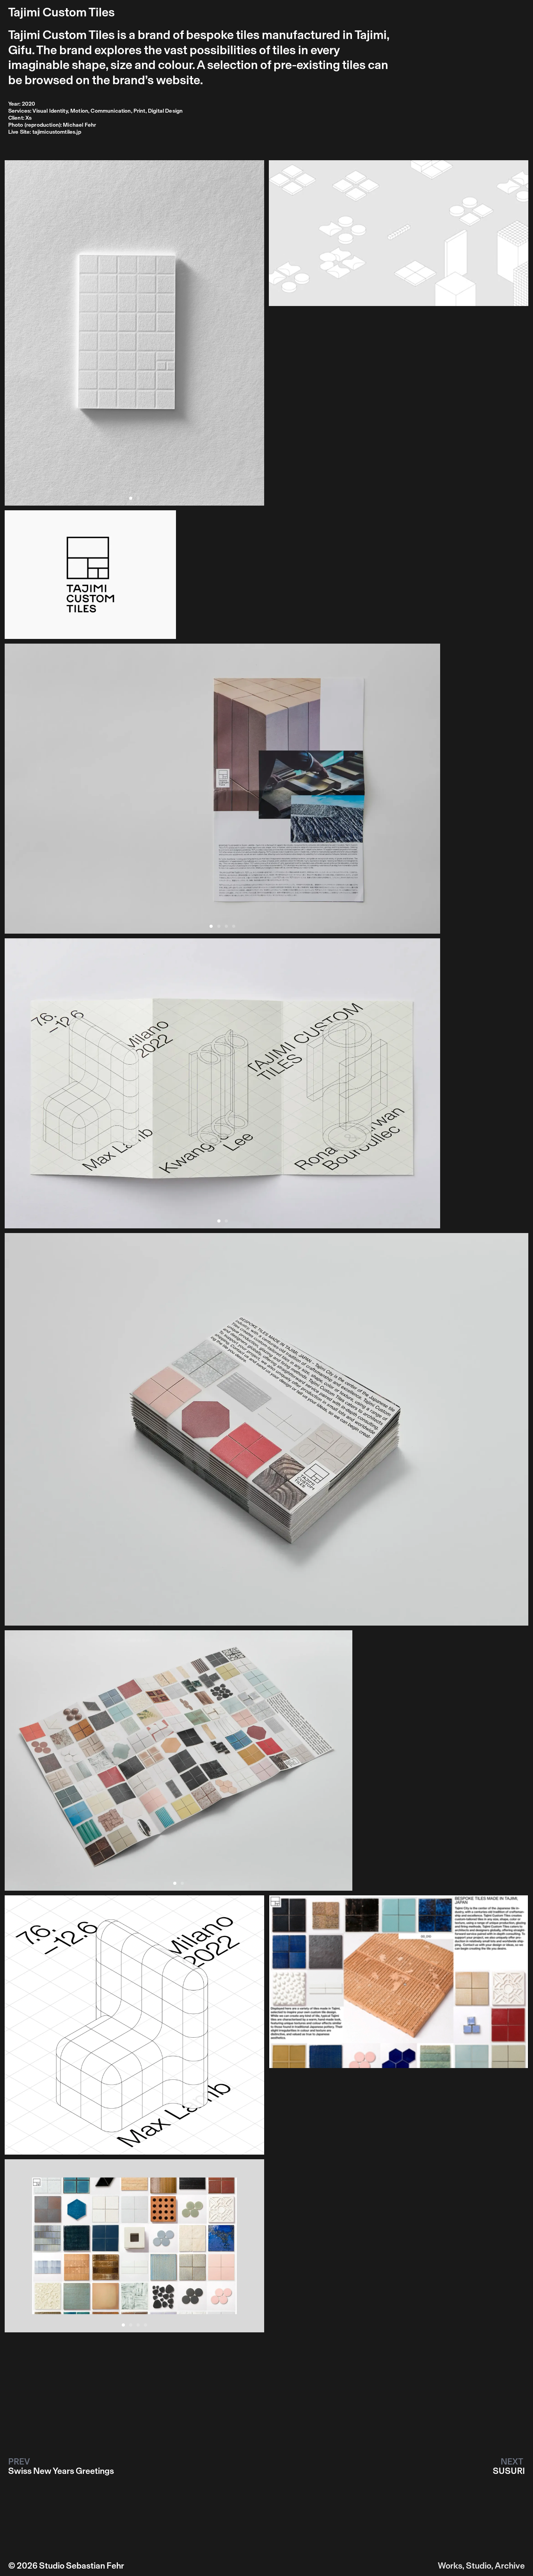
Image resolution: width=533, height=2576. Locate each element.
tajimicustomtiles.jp (57, 132)
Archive (510, 2566)
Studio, (480, 2566)
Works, (451, 2566)
